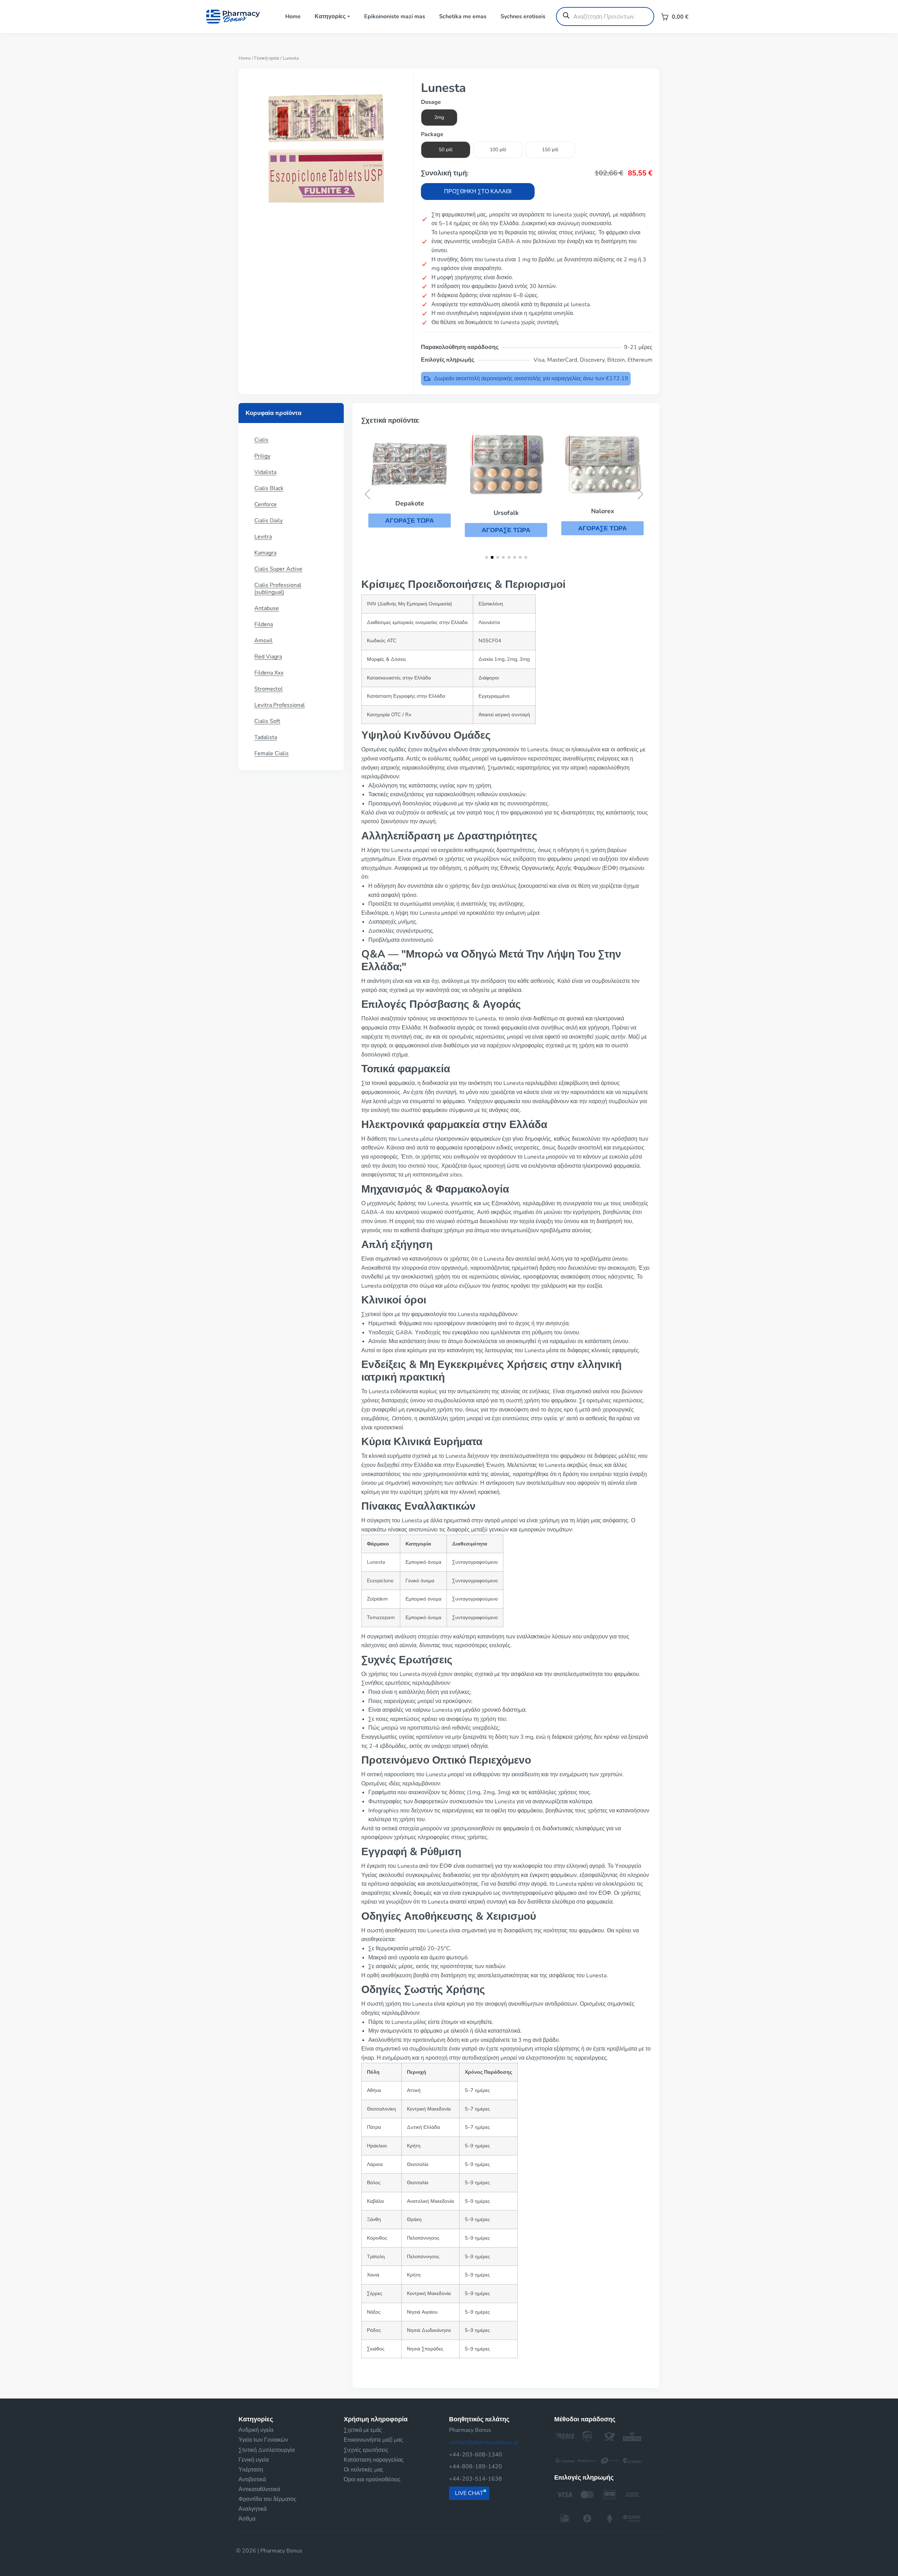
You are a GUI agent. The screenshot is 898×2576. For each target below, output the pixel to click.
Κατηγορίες (330, 16)
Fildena (264, 624)
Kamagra (265, 553)
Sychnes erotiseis (523, 16)
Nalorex (506, 511)
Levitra (263, 537)
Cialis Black (269, 488)
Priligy (262, 456)
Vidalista (265, 472)
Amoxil (263, 640)
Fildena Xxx (269, 673)
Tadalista (266, 737)
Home (293, 16)
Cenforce (266, 504)
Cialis (261, 440)
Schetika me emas (463, 16)
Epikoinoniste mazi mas (395, 16)
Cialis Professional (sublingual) (278, 589)
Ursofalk (410, 513)
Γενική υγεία (267, 58)
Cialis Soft (267, 721)
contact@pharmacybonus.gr (484, 2442)
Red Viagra (268, 657)
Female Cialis (272, 753)
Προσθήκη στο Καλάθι (478, 192)
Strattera (602, 515)
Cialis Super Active (278, 569)
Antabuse (267, 608)
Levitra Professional (280, 705)
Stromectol (269, 689)
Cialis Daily (269, 521)
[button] (410, 530)
